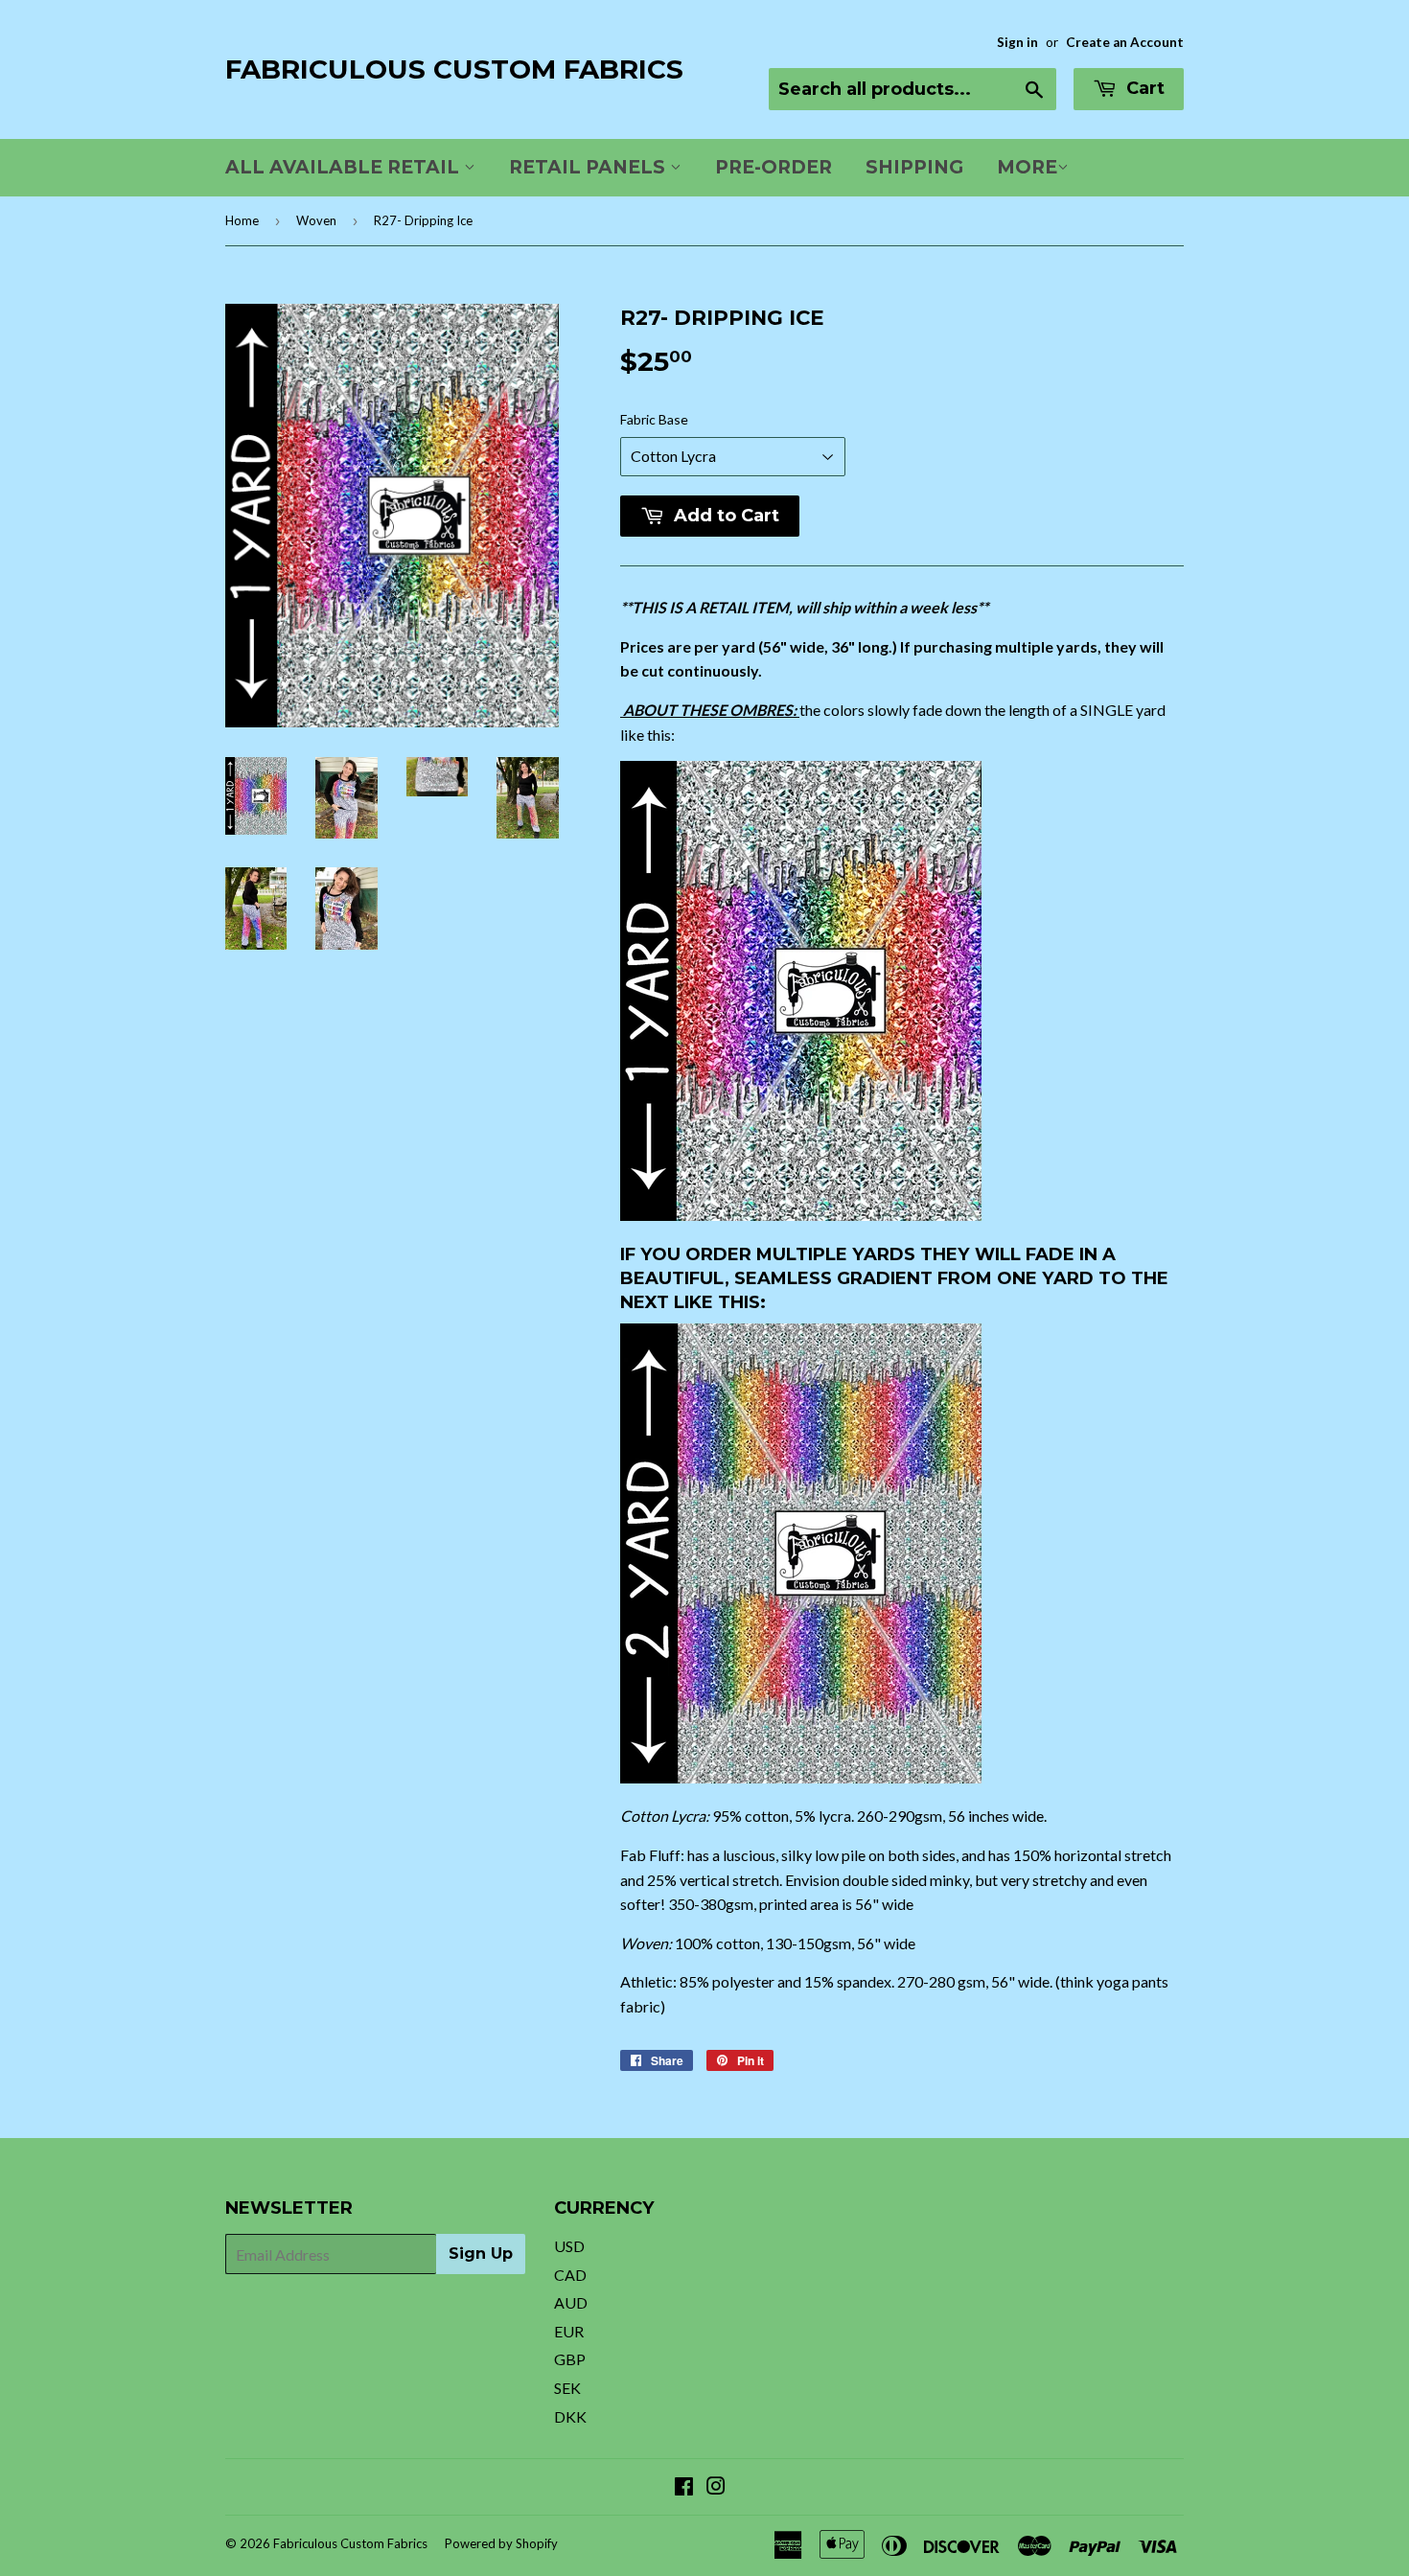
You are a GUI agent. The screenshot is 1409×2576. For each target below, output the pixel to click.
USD (569, 2246)
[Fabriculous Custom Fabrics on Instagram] (716, 2487)
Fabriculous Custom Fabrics (454, 69)
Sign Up (481, 2254)
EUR (569, 2331)
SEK (567, 2388)
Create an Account (1125, 42)
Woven (316, 220)
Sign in (1017, 42)
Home (242, 220)
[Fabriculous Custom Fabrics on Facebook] (684, 2487)
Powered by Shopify (501, 2543)
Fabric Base (654, 419)
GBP (570, 2359)
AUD (571, 2302)
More (1027, 167)
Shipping (914, 167)
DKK (570, 2416)
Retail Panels (589, 167)
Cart (1143, 88)
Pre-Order (774, 167)
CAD (570, 2275)
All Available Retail (345, 167)
